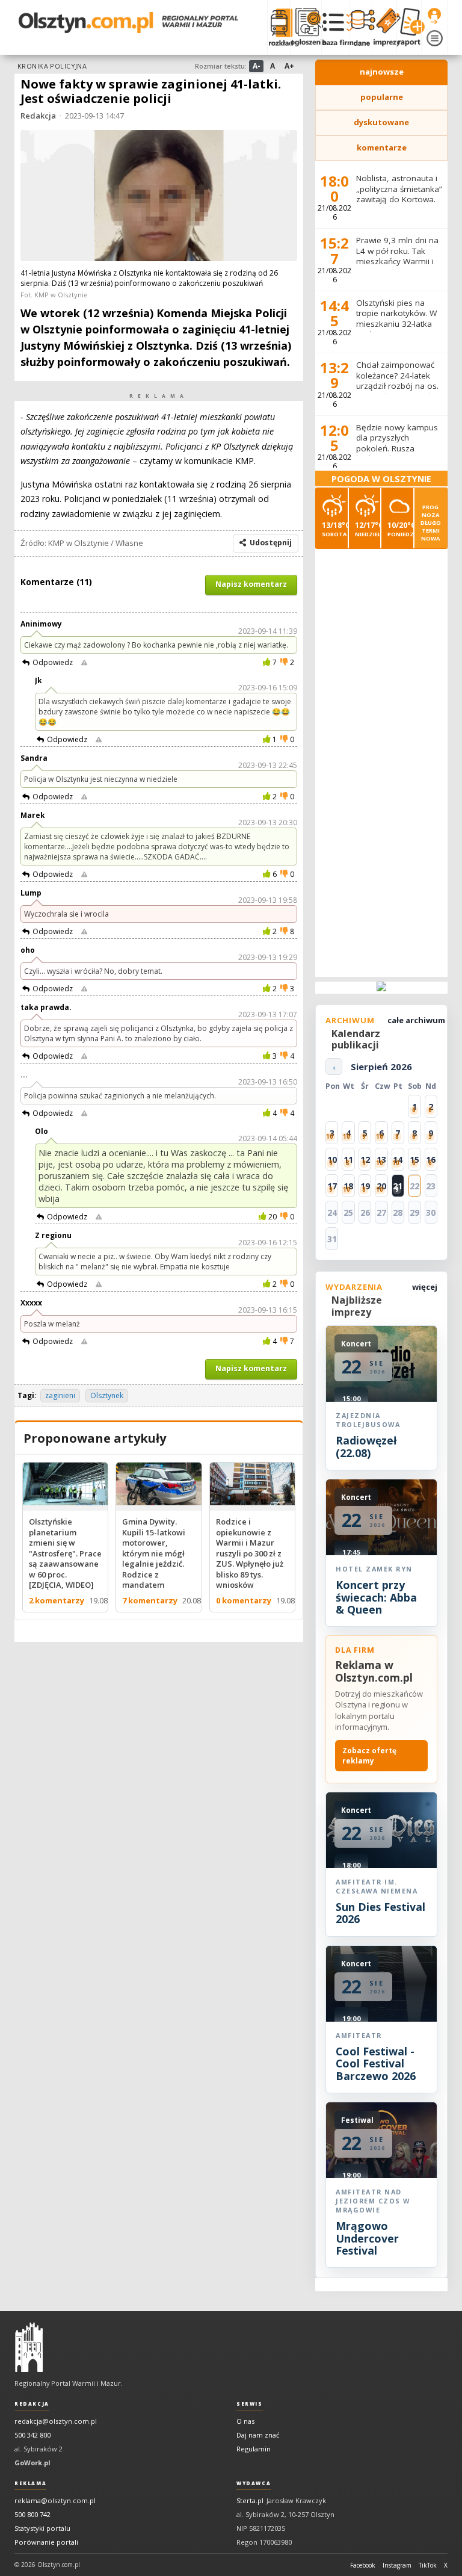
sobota (335, 529)
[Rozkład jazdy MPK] (279, 27)
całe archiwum (416, 1020)
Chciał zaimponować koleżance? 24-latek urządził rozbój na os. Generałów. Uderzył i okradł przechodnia (397, 386)
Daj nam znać (258, 2435)
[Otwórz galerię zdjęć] (159, 197)
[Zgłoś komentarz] (84, 663)
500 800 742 (32, 2514)
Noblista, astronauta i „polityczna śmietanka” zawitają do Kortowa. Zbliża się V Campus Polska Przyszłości (399, 199)
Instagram (397, 2565)
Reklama (30, 2483)
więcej (425, 1287)
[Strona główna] (128, 23)
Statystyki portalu (42, 2528)
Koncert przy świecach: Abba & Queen (376, 1597)
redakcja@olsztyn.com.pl (56, 2421)
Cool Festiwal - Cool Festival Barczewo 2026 (376, 2064)
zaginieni (60, 1395)
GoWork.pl (32, 2463)
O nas (245, 2421)
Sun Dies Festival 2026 (380, 1913)
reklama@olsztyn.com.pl (55, 2500)
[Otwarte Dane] (360, 27)
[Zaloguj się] (434, 16)
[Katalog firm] (335, 27)
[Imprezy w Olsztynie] (384, 27)
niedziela (368, 529)
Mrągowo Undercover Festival (367, 2238)
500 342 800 (32, 2435)
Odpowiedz (53, 662)
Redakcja (38, 116)
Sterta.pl (250, 2500)
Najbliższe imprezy (357, 1306)
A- (257, 66)
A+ (289, 66)
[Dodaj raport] (409, 27)
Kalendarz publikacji (356, 1039)
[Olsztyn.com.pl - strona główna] (29, 2347)
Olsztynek (107, 1395)
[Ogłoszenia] (306, 27)
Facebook (363, 2565)
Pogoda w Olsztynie (381, 479)
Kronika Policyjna (52, 66)
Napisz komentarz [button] (251, 584)
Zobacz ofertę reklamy (369, 1756)
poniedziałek (400, 529)
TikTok (428, 2565)
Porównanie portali (46, 2542)
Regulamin (254, 2449)
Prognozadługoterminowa (431, 523)
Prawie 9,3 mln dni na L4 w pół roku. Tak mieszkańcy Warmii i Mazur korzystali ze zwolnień (397, 261)
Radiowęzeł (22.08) (366, 1446)
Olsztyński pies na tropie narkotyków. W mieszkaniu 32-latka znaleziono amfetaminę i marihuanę (396, 329)
